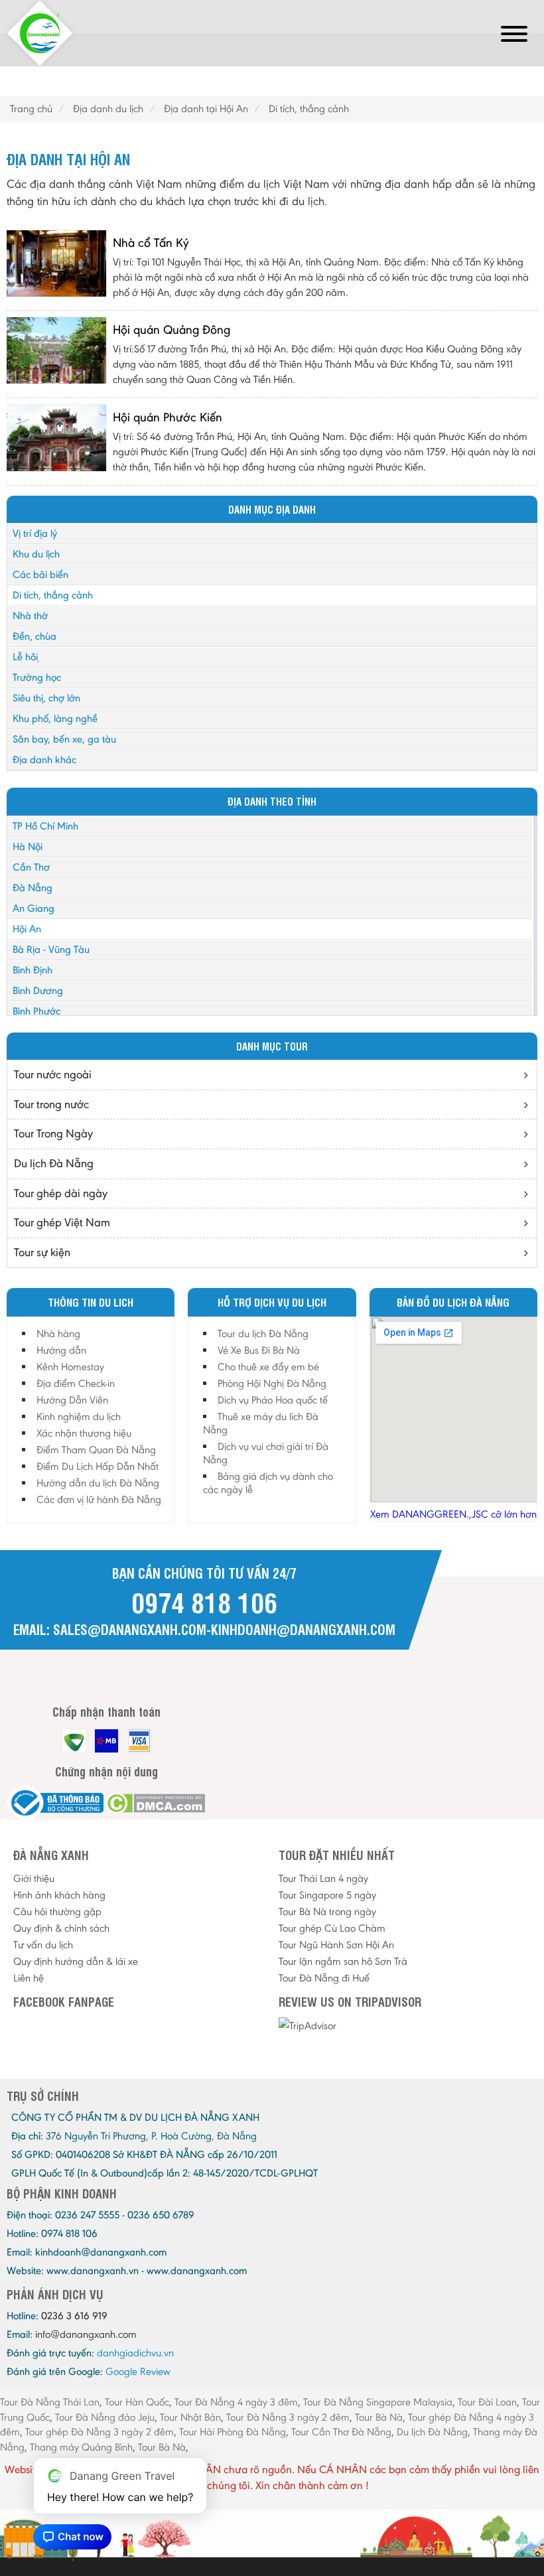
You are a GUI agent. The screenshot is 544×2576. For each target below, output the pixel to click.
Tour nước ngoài (53, 1074)
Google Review (138, 2371)
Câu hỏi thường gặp (57, 1911)
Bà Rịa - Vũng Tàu (51, 949)
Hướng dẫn (61, 1350)
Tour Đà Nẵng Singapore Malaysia (378, 2402)
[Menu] (514, 36)
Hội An (27, 929)
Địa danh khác (44, 759)
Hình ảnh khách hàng (59, 1895)
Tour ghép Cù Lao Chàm (332, 1928)
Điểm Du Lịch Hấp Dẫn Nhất (98, 1466)
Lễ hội (25, 657)
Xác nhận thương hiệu (84, 1433)
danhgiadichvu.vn (135, 2353)
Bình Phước (36, 1011)
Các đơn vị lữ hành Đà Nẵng (99, 1499)
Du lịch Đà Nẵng (54, 1163)
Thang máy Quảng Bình (81, 2447)
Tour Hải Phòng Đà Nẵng (233, 2432)
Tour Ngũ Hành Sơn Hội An (336, 1945)
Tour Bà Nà (379, 2417)
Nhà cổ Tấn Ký (151, 243)
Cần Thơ (31, 867)
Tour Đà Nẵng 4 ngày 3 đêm (236, 2402)
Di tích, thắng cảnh (53, 595)
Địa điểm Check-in (76, 1383)
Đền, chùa (34, 636)
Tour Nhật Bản (190, 2417)
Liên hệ (29, 1978)
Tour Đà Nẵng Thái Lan (50, 2402)
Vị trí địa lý (35, 533)
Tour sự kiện (42, 1252)
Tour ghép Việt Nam (62, 1222)
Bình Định (33, 970)
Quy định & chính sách (61, 1928)
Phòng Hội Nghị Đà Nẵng (272, 1383)
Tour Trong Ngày (53, 1133)
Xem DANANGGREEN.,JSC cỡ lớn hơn (453, 1514)
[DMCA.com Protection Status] (156, 1803)
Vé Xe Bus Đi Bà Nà (259, 1350)
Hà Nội (28, 846)
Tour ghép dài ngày (61, 1193)
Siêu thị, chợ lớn (46, 698)
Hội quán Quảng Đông (171, 329)
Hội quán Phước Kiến (168, 417)
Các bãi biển (40, 574)
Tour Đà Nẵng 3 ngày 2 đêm (288, 2417)
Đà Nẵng (33, 888)
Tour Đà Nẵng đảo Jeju (105, 2417)
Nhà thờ (30, 615)
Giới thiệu (34, 1878)
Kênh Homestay (70, 1367)
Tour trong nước (51, 1104)
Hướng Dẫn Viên (72, 1400)
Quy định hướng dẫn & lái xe (76, 1961)
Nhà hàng (58, 1333)
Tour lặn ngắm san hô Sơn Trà (343, 1961)
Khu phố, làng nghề (55, 718)
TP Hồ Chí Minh (45, 826)
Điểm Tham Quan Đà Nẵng (96, 1450)
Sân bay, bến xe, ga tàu (64, 739)
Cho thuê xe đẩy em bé (268, 1367)
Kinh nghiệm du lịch (79, 1416)
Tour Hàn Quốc (137, 2402)
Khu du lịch (36, 554)
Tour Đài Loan (487, 2402)
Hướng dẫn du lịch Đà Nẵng (98, 1483)
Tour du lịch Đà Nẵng (263, 1333)
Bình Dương (38, 990)
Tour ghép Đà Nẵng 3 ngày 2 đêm (100, 2432)
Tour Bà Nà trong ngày (327, 1911)
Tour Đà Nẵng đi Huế (324, 1978)
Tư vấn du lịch (43, 1945)
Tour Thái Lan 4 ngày (323, 1878)
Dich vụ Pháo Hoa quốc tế (273, 1400)
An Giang (34, 908)
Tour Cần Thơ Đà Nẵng (341, 2432)
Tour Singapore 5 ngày (327, 1895)
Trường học (37, 677)
